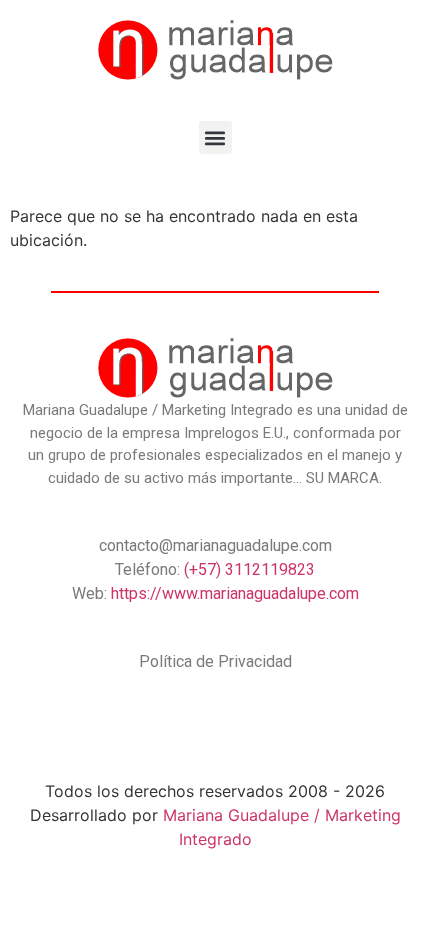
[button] (215, 137)
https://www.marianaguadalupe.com (235, 593)
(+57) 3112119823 (249, 569)
